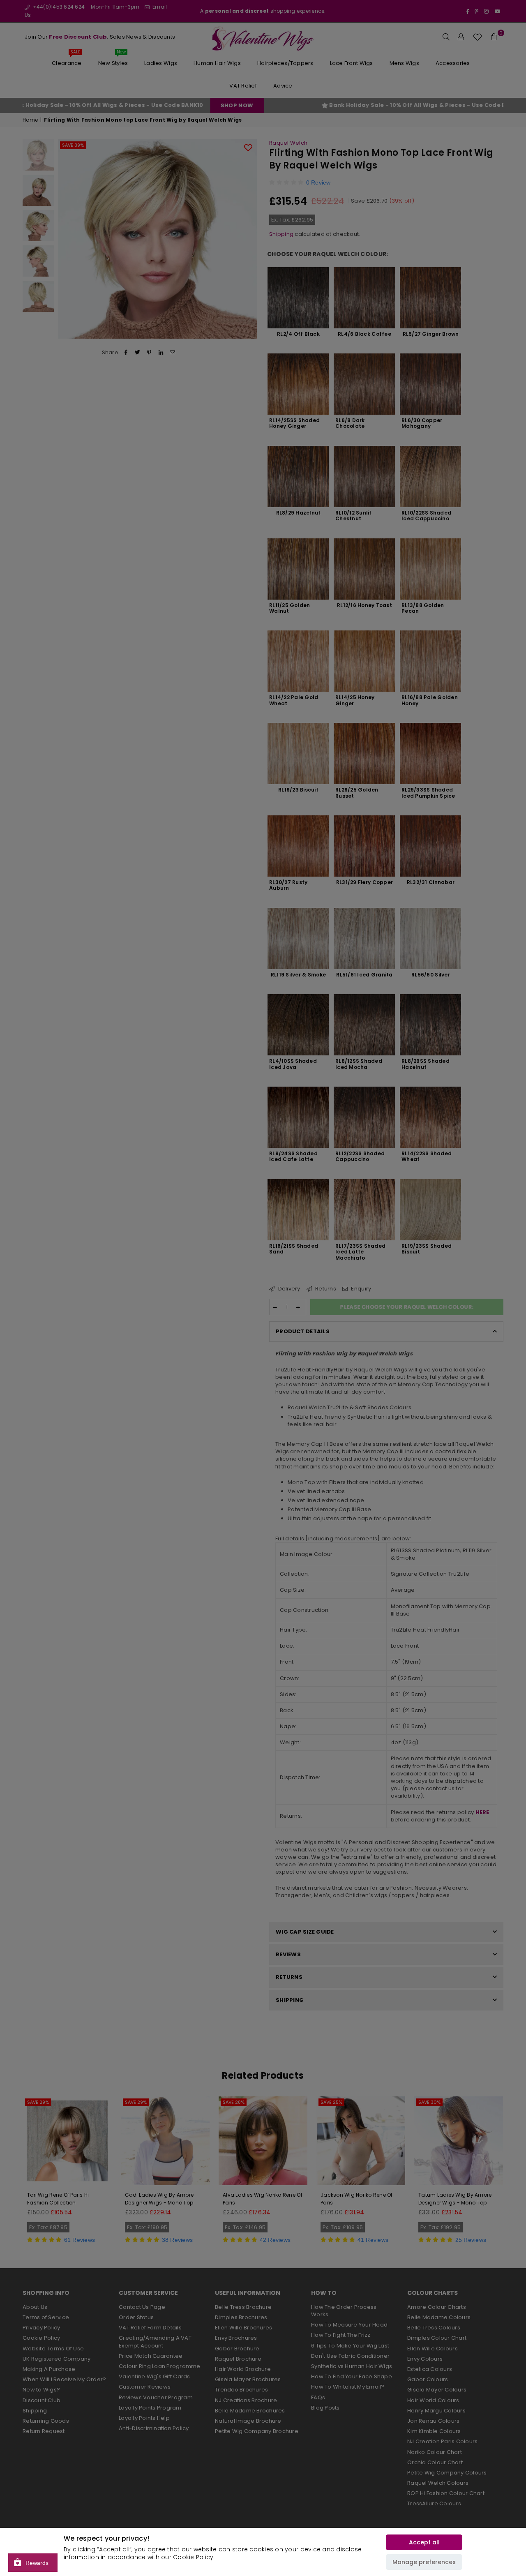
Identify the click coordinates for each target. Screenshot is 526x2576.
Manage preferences (424, 2562)
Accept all (424, 2542)
